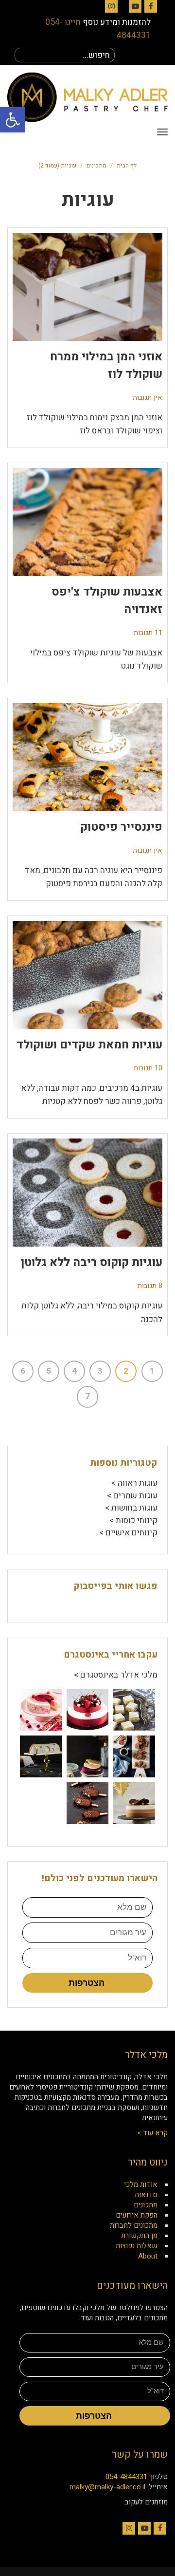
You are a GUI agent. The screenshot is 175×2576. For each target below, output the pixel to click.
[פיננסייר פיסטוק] (87, 757)
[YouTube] (135, 6)
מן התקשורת (139, 2236)
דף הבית (127, 166)
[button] (13, 120)
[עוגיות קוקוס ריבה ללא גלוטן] (87, 1193)
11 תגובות (148, 633)
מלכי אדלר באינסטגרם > (116, 1675)
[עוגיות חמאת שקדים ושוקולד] (87, 975)
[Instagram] (111, 6)
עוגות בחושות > (131, 1508)
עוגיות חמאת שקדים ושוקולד (89, 1045)
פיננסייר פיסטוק (121, 827)
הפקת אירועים (137, 2215)
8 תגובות (150, 1286)
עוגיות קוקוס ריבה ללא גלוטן (92, 1262)
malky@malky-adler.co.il (107, 2487)
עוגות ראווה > (134, 1483)
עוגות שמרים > (132, 1496)
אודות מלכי (141, 2184)
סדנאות (146, 2195)
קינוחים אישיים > (128, 1533)
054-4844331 (126, 2477)
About (148, 2256)
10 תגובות (148, 1068)
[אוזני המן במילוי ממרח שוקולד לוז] (87, 287)
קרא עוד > (152, 2133)
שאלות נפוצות (137, 2246)
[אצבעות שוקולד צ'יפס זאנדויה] (87, 522)
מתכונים (96, 166)
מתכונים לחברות (134, 2225)
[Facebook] (151, 6)
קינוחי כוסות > (133, 1521)
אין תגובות (148, 398)
